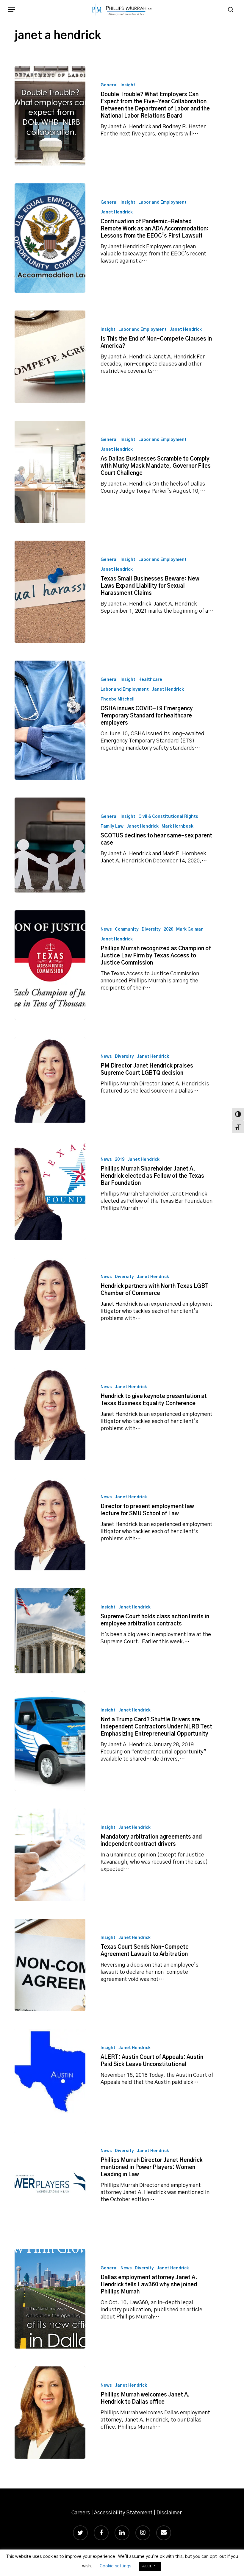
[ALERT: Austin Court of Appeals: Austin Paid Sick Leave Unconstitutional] (50, 2071)
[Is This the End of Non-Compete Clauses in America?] (50, 357)
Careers (81, 2513)
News (106, 929)
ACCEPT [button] (150, 2566)
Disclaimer (169, 2513)
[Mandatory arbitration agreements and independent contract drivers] (50, 1855)
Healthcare (150, 680)
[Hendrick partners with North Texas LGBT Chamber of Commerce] (50, 1304)
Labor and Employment (162, 202)
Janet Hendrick (117, 212)
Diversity (151, 929)
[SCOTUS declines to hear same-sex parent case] (50, 845)
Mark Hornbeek (177, 826)
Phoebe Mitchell (118, 699)
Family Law (112, 826)
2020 (168, 929)
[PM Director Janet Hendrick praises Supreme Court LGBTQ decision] (50, 1080)
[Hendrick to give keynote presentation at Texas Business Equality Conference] (50, 1414)
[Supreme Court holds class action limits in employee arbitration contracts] (50, 1631)
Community (127, 929)
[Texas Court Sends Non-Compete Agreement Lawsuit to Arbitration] (50, 1965)
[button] (12, 10)
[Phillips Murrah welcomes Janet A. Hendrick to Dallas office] (50, 2413)
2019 (120, 1160)
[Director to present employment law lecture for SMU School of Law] (50, 1524)
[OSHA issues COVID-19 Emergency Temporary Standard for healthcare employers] (50, 720)
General (109, 85)
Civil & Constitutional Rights (168, 817)
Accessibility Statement (123, 2513)
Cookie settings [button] (115, 2566)
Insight (128, 85)
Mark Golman (190, 929)
